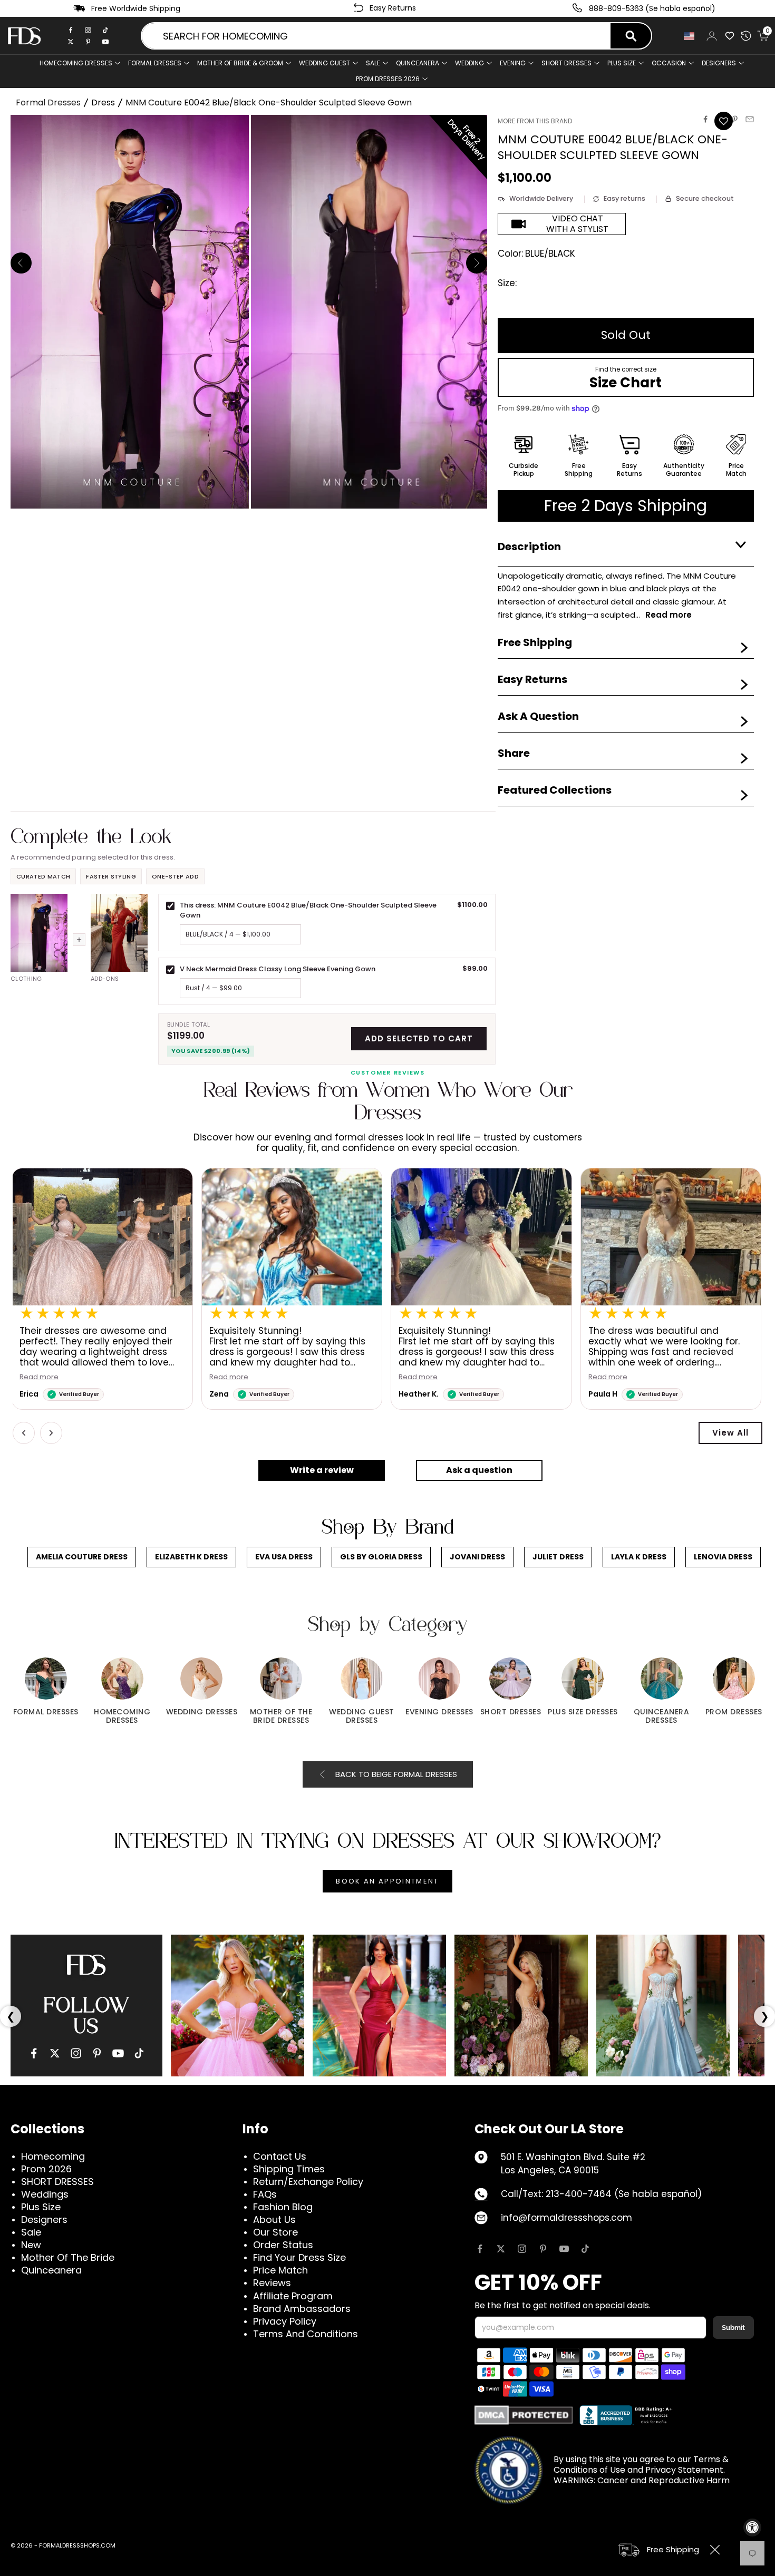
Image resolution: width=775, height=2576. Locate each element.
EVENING (513, 63)
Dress (103, 103)
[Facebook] (71, 30)
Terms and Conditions (306, 2334)
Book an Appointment (387, 1881)
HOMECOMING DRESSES (76, 63)
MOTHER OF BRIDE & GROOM (240, 63)
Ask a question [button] (479, 1470)
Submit (733, 2328)
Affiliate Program (293, 2296)
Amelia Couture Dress (82, 1557)
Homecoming (53, 2156)
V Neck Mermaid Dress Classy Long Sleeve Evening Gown (278, 969)
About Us (274, 2219)
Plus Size (41, 2207)
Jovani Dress (477, 1557)
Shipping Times (289, 2169)
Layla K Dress (639, 1557)
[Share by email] (750, 119)
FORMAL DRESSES (155, 63)
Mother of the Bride (68, 2257)
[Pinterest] (88, 42)
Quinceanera (51, 2270)
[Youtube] (105, 42)
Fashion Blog (283, 2207)
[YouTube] (118, 2053)
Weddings (45, 2194)
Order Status (283, 2245)
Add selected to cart (419, 1038)
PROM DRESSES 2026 (388, 79)
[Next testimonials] (51, 1433)
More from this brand (535, 121)
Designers (44, 2219)
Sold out (626, 335)
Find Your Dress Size (299, 2257)
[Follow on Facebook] (480, 2249)
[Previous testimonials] (24, 1433)
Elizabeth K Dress (191, 1557)
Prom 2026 (46, 2169)
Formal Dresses (48, 103)
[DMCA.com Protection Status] (524, 2415)
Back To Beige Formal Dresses (396, 1774)
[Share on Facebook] (705, 119)
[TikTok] (105, 30)
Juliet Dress (558, 1557)
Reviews (272, 2283)
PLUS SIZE (622, 63)
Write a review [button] (322, 1470)
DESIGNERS (719, 63)
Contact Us (280, 2156)
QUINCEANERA (418, 63)
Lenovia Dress (723, 1557)
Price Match (280, 2270)
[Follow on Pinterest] (543, 2249)
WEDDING (469, 63)
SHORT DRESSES (566, 63)
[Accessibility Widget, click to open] (752, 2528)
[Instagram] (88, 30)
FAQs (265, 2194)
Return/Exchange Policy (308, 2182)
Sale (373, 63)
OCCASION (669, 63)
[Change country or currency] (689, 36)
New (31, 2245)
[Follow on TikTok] (585, 2249)
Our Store (275, 2232)
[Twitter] (71, 42)
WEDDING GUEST (324, 63)
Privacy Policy (285, 2321)
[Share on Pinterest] (735, 119)
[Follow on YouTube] (564, 2249)
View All (730, 1433)
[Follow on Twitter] (501, 2249)
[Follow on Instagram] (522, 2249)
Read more (40, 1377)
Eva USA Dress (284, 1557)
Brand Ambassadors (302, 2309)
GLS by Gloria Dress (381, 1557)
